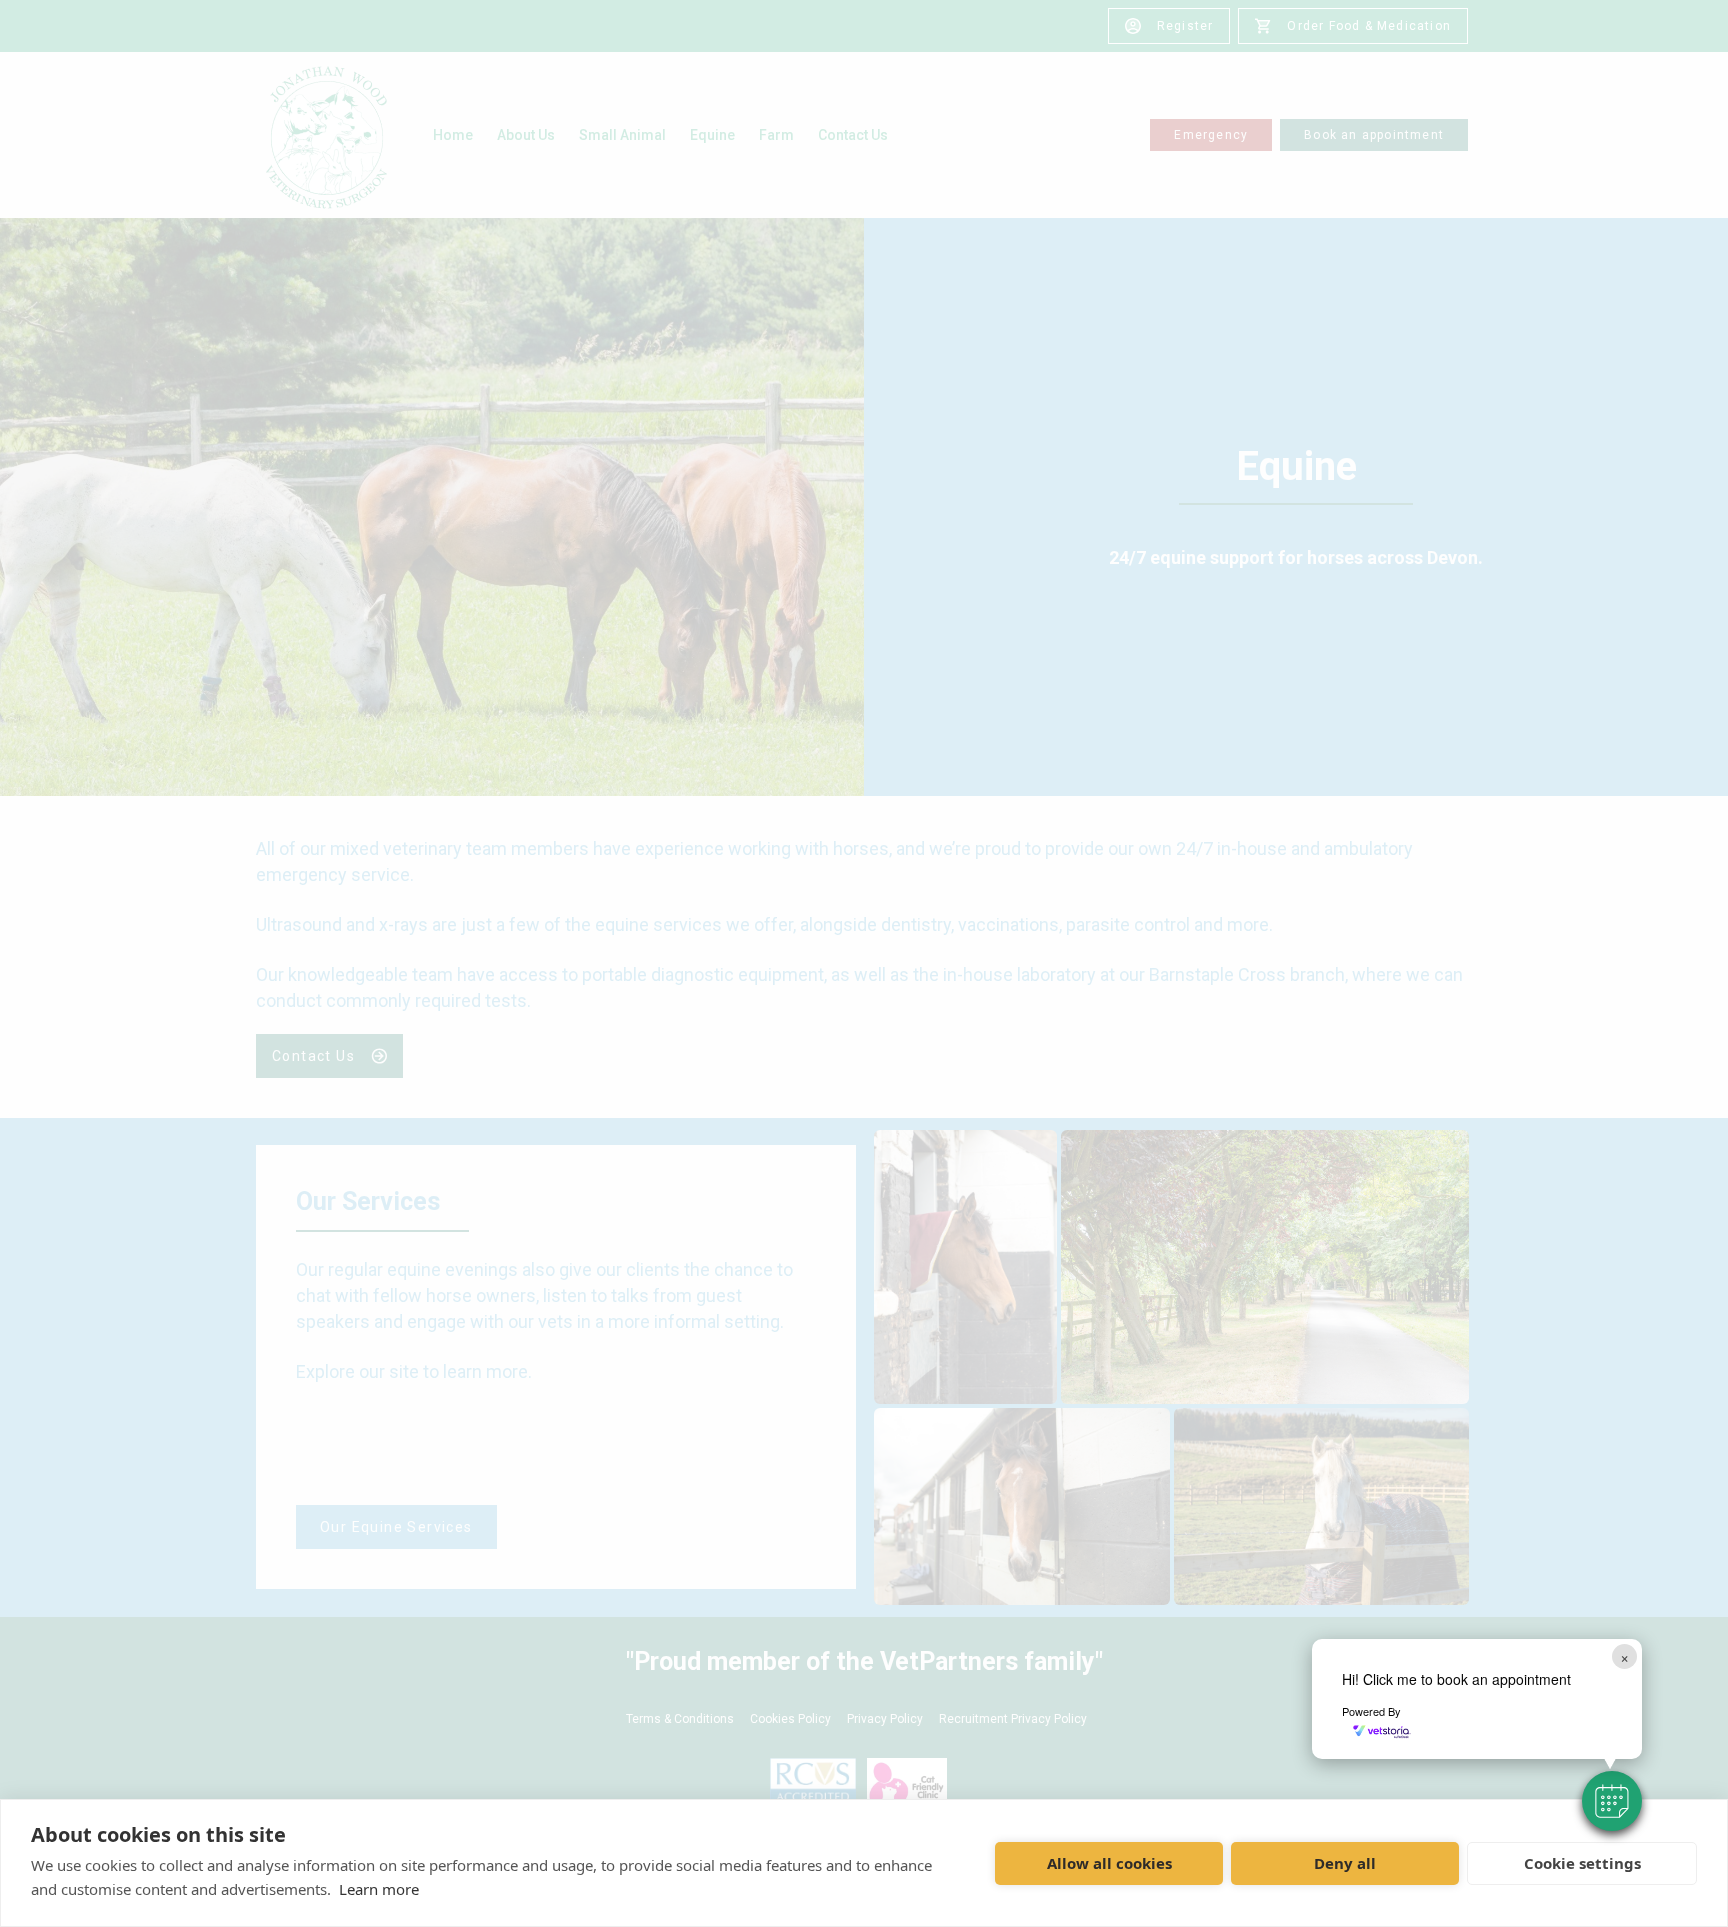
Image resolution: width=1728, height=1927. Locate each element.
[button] (1612, 1801)
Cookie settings (1582, 1863)
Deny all (1345, 1863)
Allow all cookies (1109, 1863)
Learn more (379, 1889)
